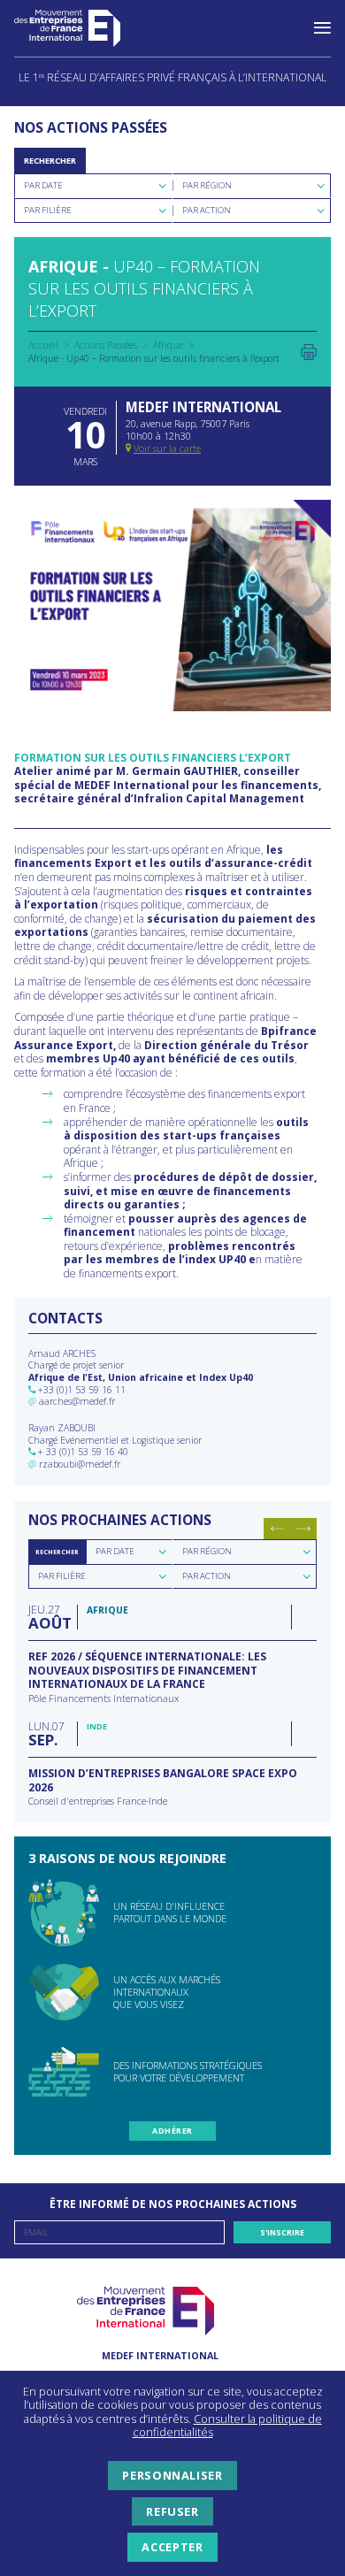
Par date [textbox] (115, 1551)
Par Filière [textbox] (48, 210)
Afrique (168, 345)
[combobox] (93, 186)
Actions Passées (106, 345)
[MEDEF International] (85, 28)
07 (46, 1733)
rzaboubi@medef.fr (80, 1464)
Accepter (172, 2547)
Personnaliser (172, 2475)
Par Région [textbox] (207, 185)
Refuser (172, 2511)
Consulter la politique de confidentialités (227, 2426)
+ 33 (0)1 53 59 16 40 (83, 1452)
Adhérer (172, 2131)
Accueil (43, 345)
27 (48, 1617)
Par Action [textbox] (207, 210)
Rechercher (50, 161)
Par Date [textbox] (43, 185)
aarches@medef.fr (77, 1401)
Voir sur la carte (167, 448)
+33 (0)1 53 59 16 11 (82, 1390)
